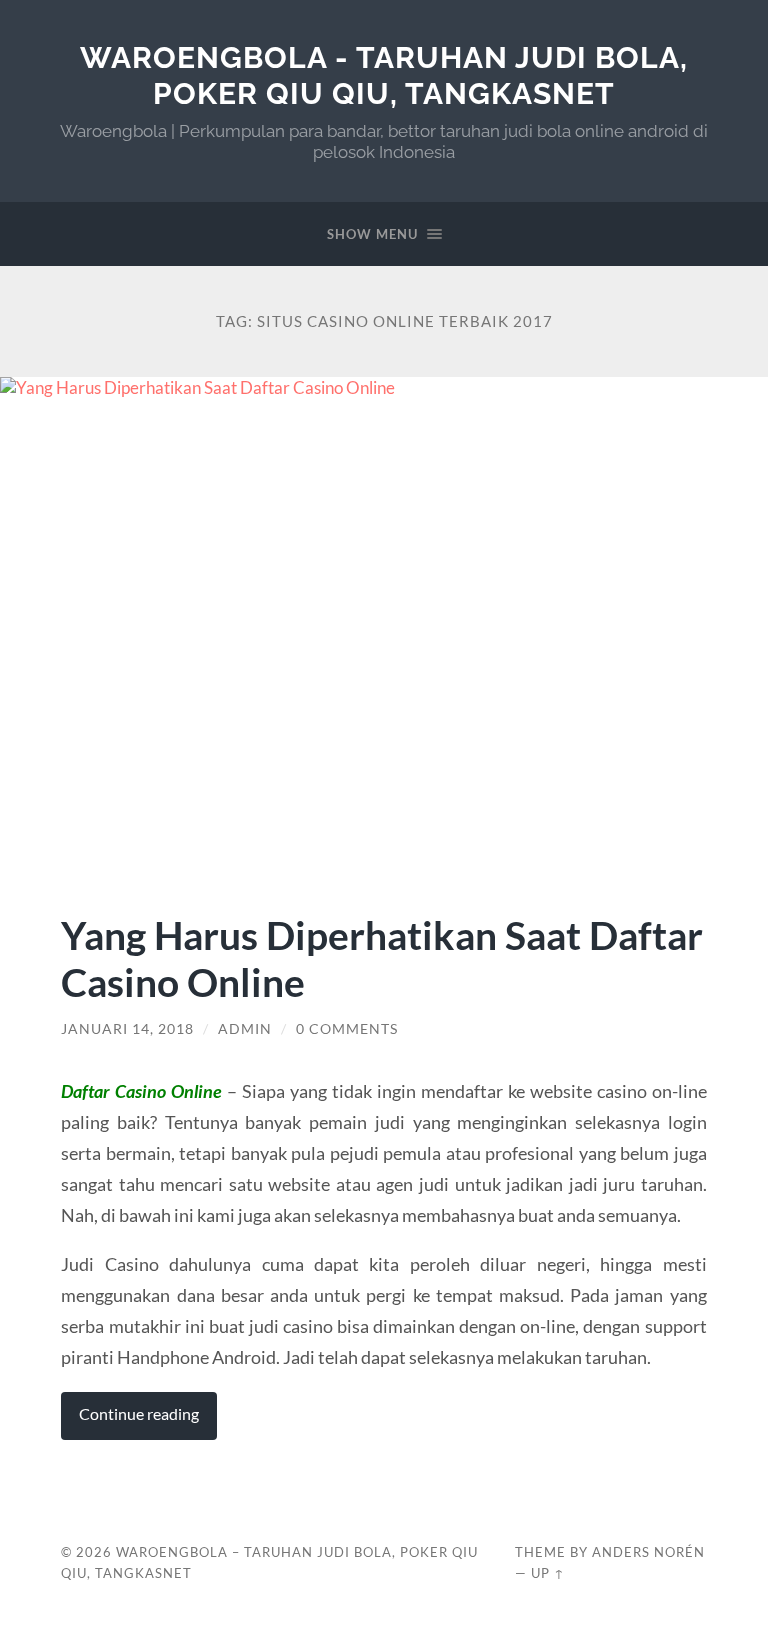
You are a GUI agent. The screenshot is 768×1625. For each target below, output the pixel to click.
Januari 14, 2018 (127, 1029)
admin (245, 1029)
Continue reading (139, 1414)
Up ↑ (548, 1573)
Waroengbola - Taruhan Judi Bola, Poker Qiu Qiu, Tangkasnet (384, 75)
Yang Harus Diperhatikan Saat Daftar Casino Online (382, 958)
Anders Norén (648, 1552)
